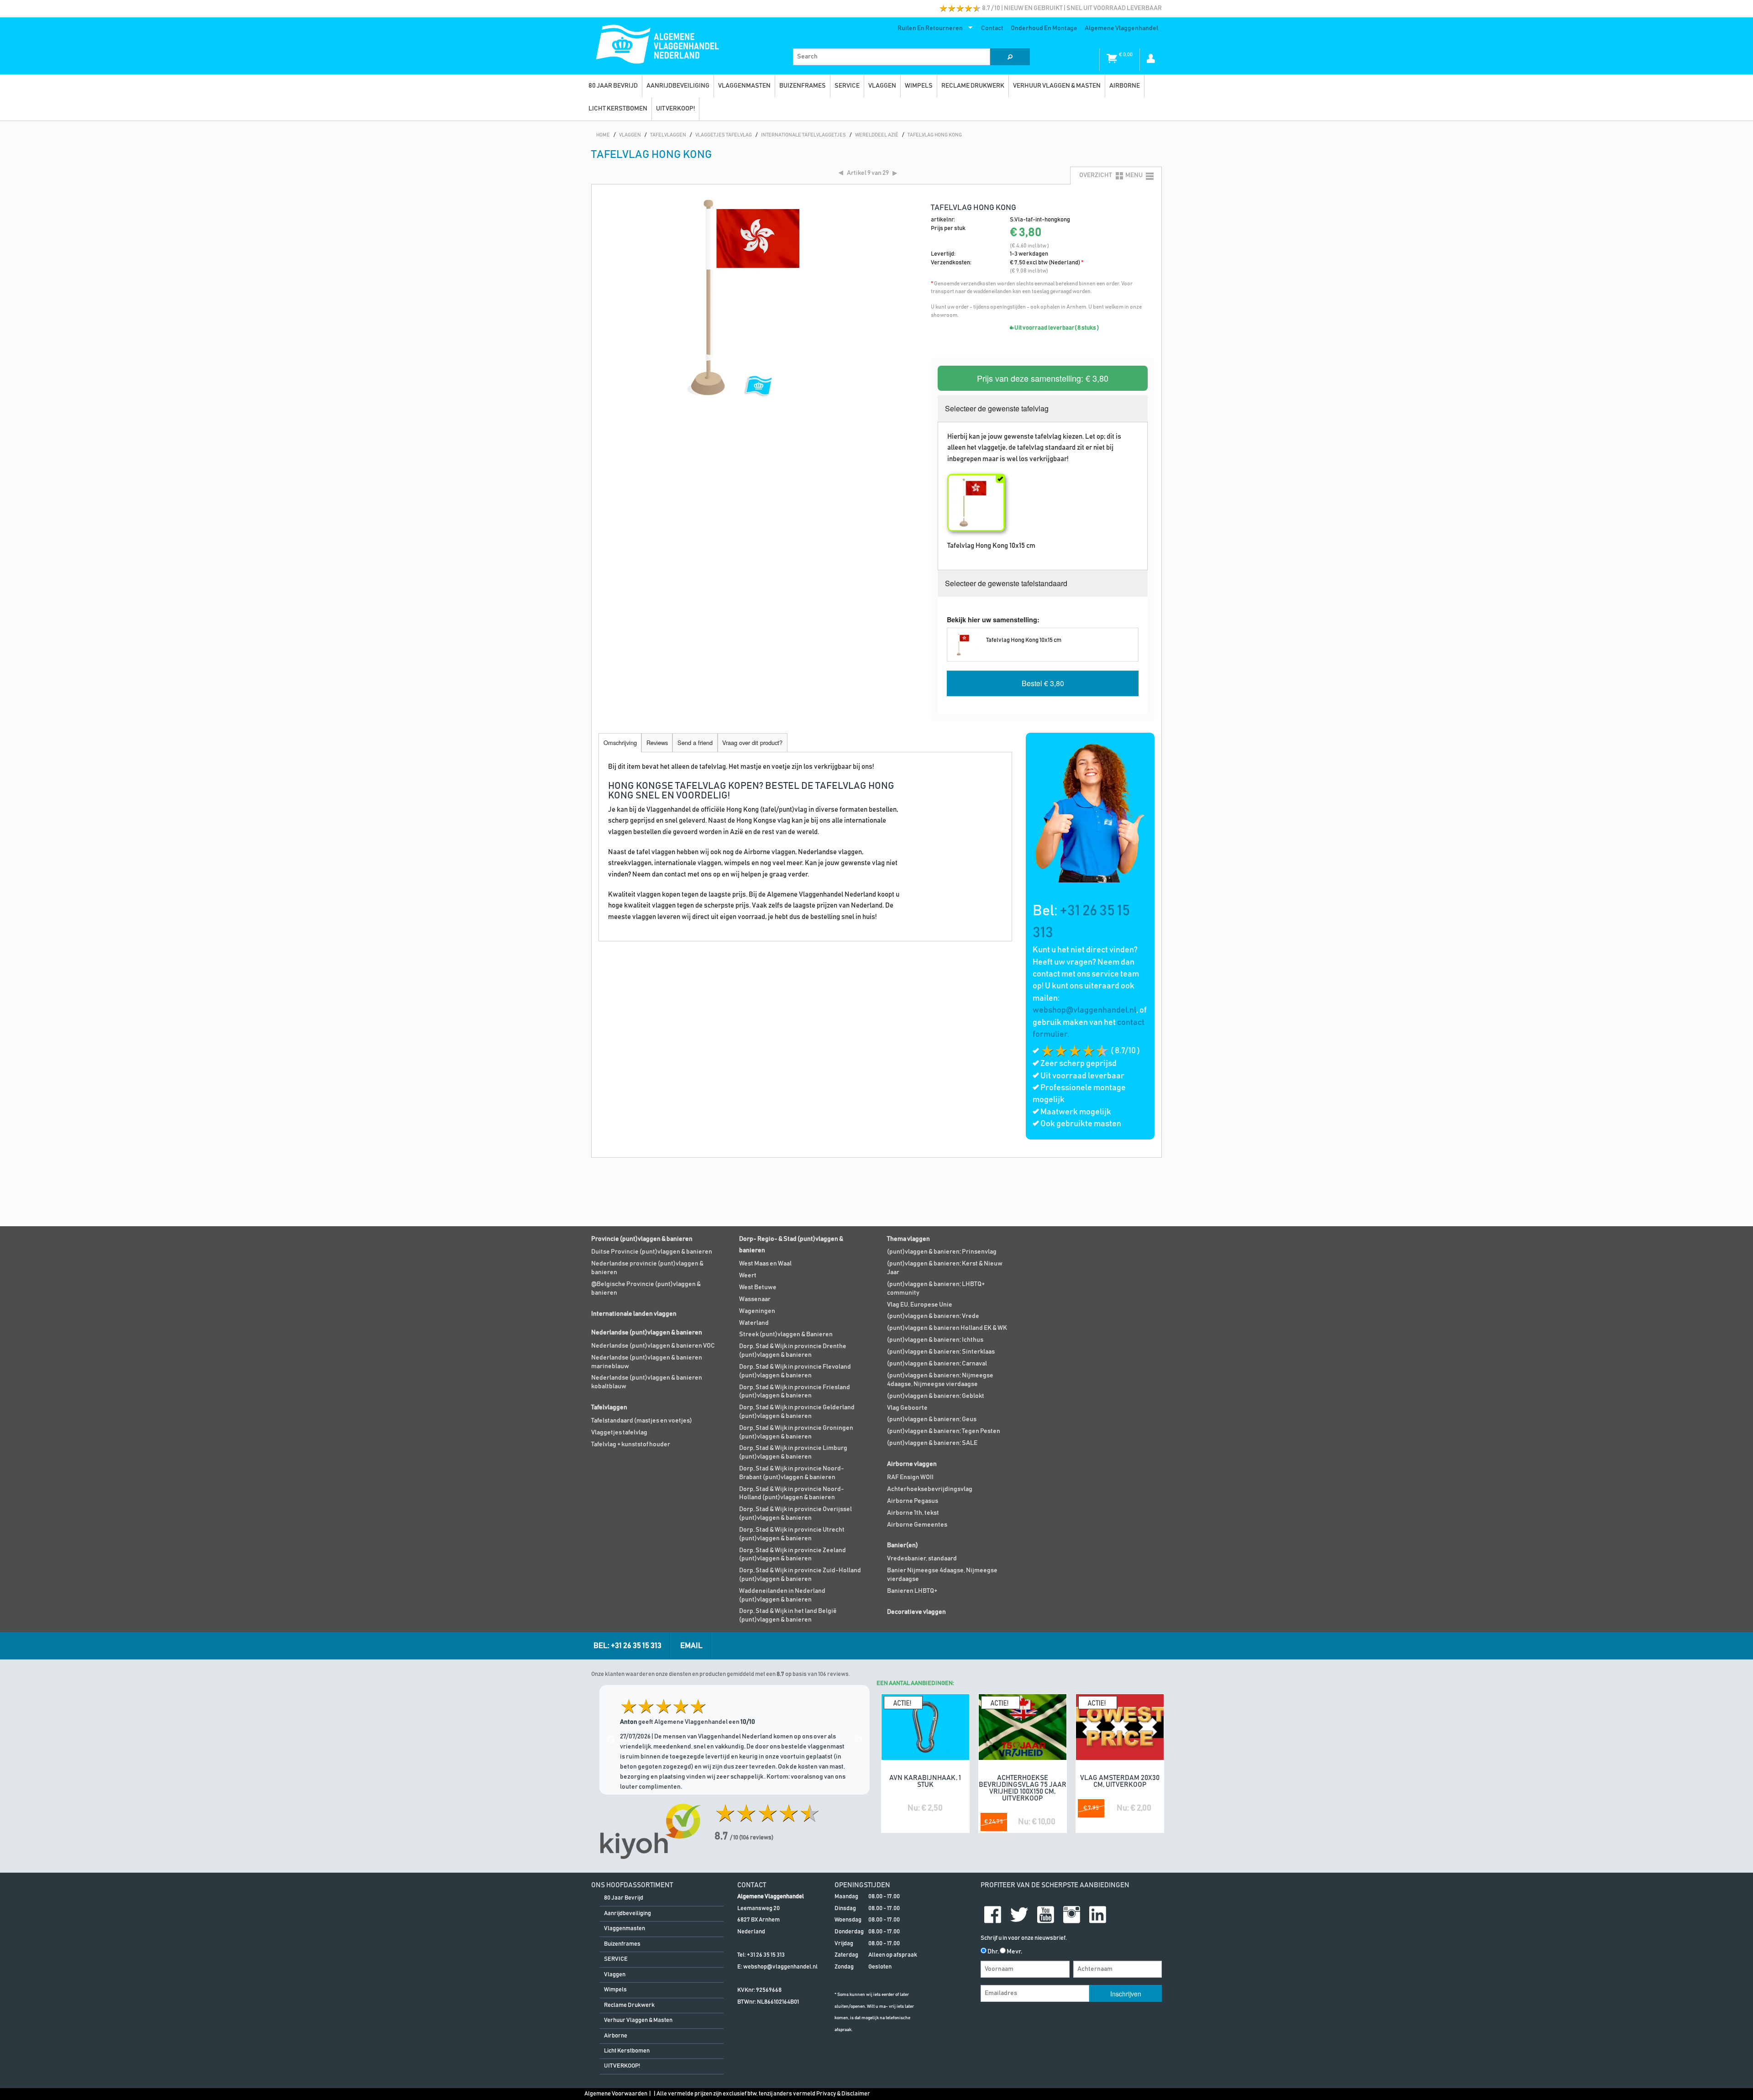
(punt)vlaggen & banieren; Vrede (933, 1316)
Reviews (657, 743)
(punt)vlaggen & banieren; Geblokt (936, 1396)
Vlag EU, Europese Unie (920, 1305)
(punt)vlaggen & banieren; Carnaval (937, 1364)
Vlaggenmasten (744, 86)
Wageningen (757, 1311)
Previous (611, 1740)
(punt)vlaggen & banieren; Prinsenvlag (942, 1252)
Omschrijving (620, 743)
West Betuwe (758, 1287)
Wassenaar (755, 1299)
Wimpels (919, 86)
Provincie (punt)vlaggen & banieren (642, 1239)
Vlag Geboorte (907, 1408)
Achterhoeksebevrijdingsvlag (930, 1489)
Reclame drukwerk (973, 86)
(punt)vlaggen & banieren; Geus (932, 1419)
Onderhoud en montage (1044, 28)
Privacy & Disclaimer (843, 2094)
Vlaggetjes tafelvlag (619, 1433)
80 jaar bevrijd (613, 86)
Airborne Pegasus (913, 1501)
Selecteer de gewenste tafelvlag (997, 408)
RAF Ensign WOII (910, 1477)
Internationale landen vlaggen (634, 1314)
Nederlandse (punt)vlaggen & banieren (647, 1333)
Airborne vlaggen (912, 1464)
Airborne (1125, 86)
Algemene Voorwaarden (616, 2094)
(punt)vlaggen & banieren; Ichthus (935, 1340)
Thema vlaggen (908, 1239)
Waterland (754, 1323)
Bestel (1043, 683)
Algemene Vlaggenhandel (1121, 28)
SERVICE (847, 86)
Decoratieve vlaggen (916, 1612)
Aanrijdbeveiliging (678, 86)
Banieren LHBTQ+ (912, 1591)
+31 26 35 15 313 (766, 1955)
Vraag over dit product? (752, 743)
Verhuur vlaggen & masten (1057, 86)
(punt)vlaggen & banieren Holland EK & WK (947, 1328)
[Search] (1010, 57)
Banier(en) (903, 1545)
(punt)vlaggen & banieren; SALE (932, 1443)
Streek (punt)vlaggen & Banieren (786, 1334)
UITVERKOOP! (675, 109)
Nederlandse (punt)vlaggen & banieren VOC (653, 1346)
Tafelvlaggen (609, 1407)
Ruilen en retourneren (928, 30)
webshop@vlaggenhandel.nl (1084, 1010)
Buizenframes (803, 86)
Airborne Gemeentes (917, 1525)
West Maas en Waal (765, 1264)
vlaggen (882, 86)
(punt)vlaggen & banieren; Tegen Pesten (944, 1431)
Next (858, 1740)
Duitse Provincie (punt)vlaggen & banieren (652, 1252)
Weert (748, 1276)
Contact (992, 28)
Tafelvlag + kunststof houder (631, 1444)
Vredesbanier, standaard (922, 1559)
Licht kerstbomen (618, 109)
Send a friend (695, 743)
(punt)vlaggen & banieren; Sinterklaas (941, 1352)
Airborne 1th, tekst (913, 1513)
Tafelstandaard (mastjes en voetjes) (642, 1421)
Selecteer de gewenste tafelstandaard (1006, 583)
